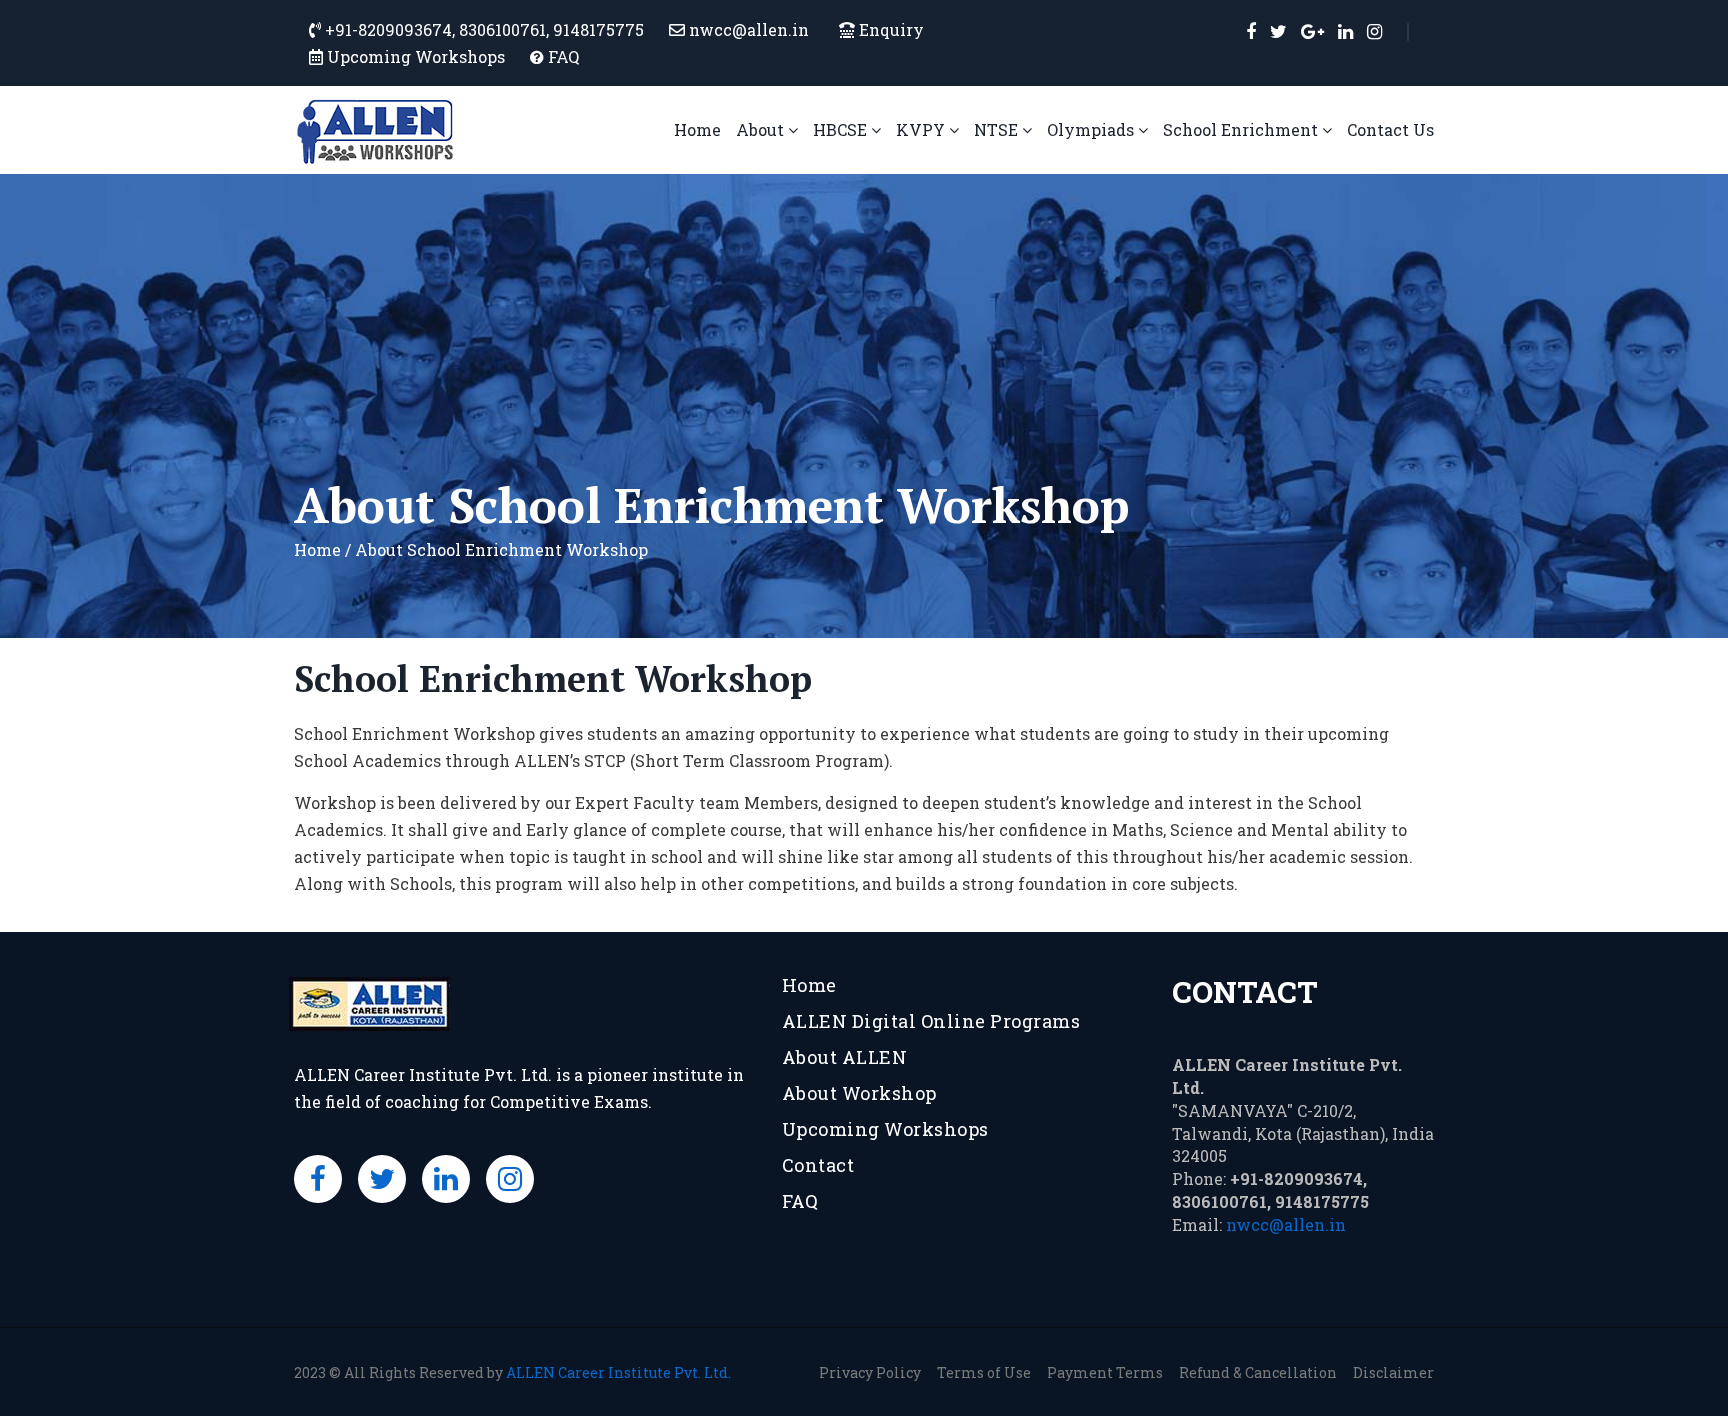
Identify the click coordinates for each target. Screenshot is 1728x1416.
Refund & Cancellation (1258, 1372)
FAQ (563, 56)
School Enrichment (1242, 129)
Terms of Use (984, 1372)
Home (697, 129)
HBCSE (842, 129)
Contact (818, 1165)
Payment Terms (1105, 1372)
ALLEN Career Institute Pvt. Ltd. (618, 1372)
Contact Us (1390, 129)
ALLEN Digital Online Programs (931, 1021)
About (762, 129)
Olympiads (1092, 129)
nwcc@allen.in (1286, 1224)
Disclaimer (1393, 1372)
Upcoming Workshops (416, 56)
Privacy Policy (870, 1372)
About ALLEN (845, 1057)
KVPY (922, 129)
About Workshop (859, 1093)
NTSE (998, 129)
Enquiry (889, 29)
